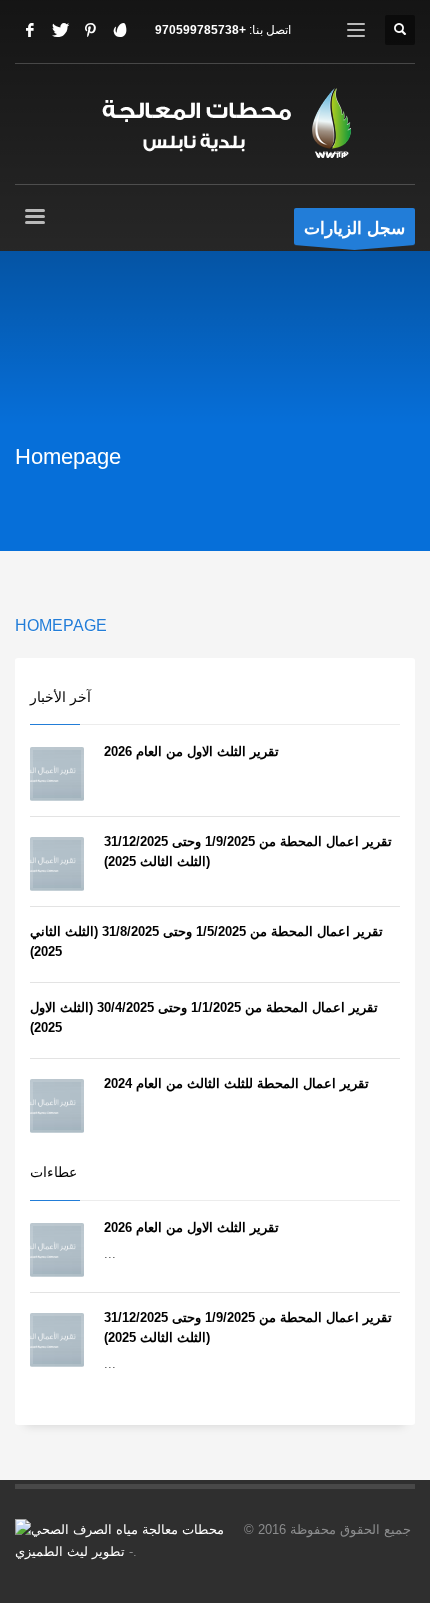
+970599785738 (200, 30)
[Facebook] (30, 30)
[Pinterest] (90, 30)
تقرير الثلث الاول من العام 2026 (191, 751)
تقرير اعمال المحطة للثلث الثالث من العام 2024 (236, 1083)
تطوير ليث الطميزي (70, 1551)
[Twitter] (60, 30)
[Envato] (120, 30)
